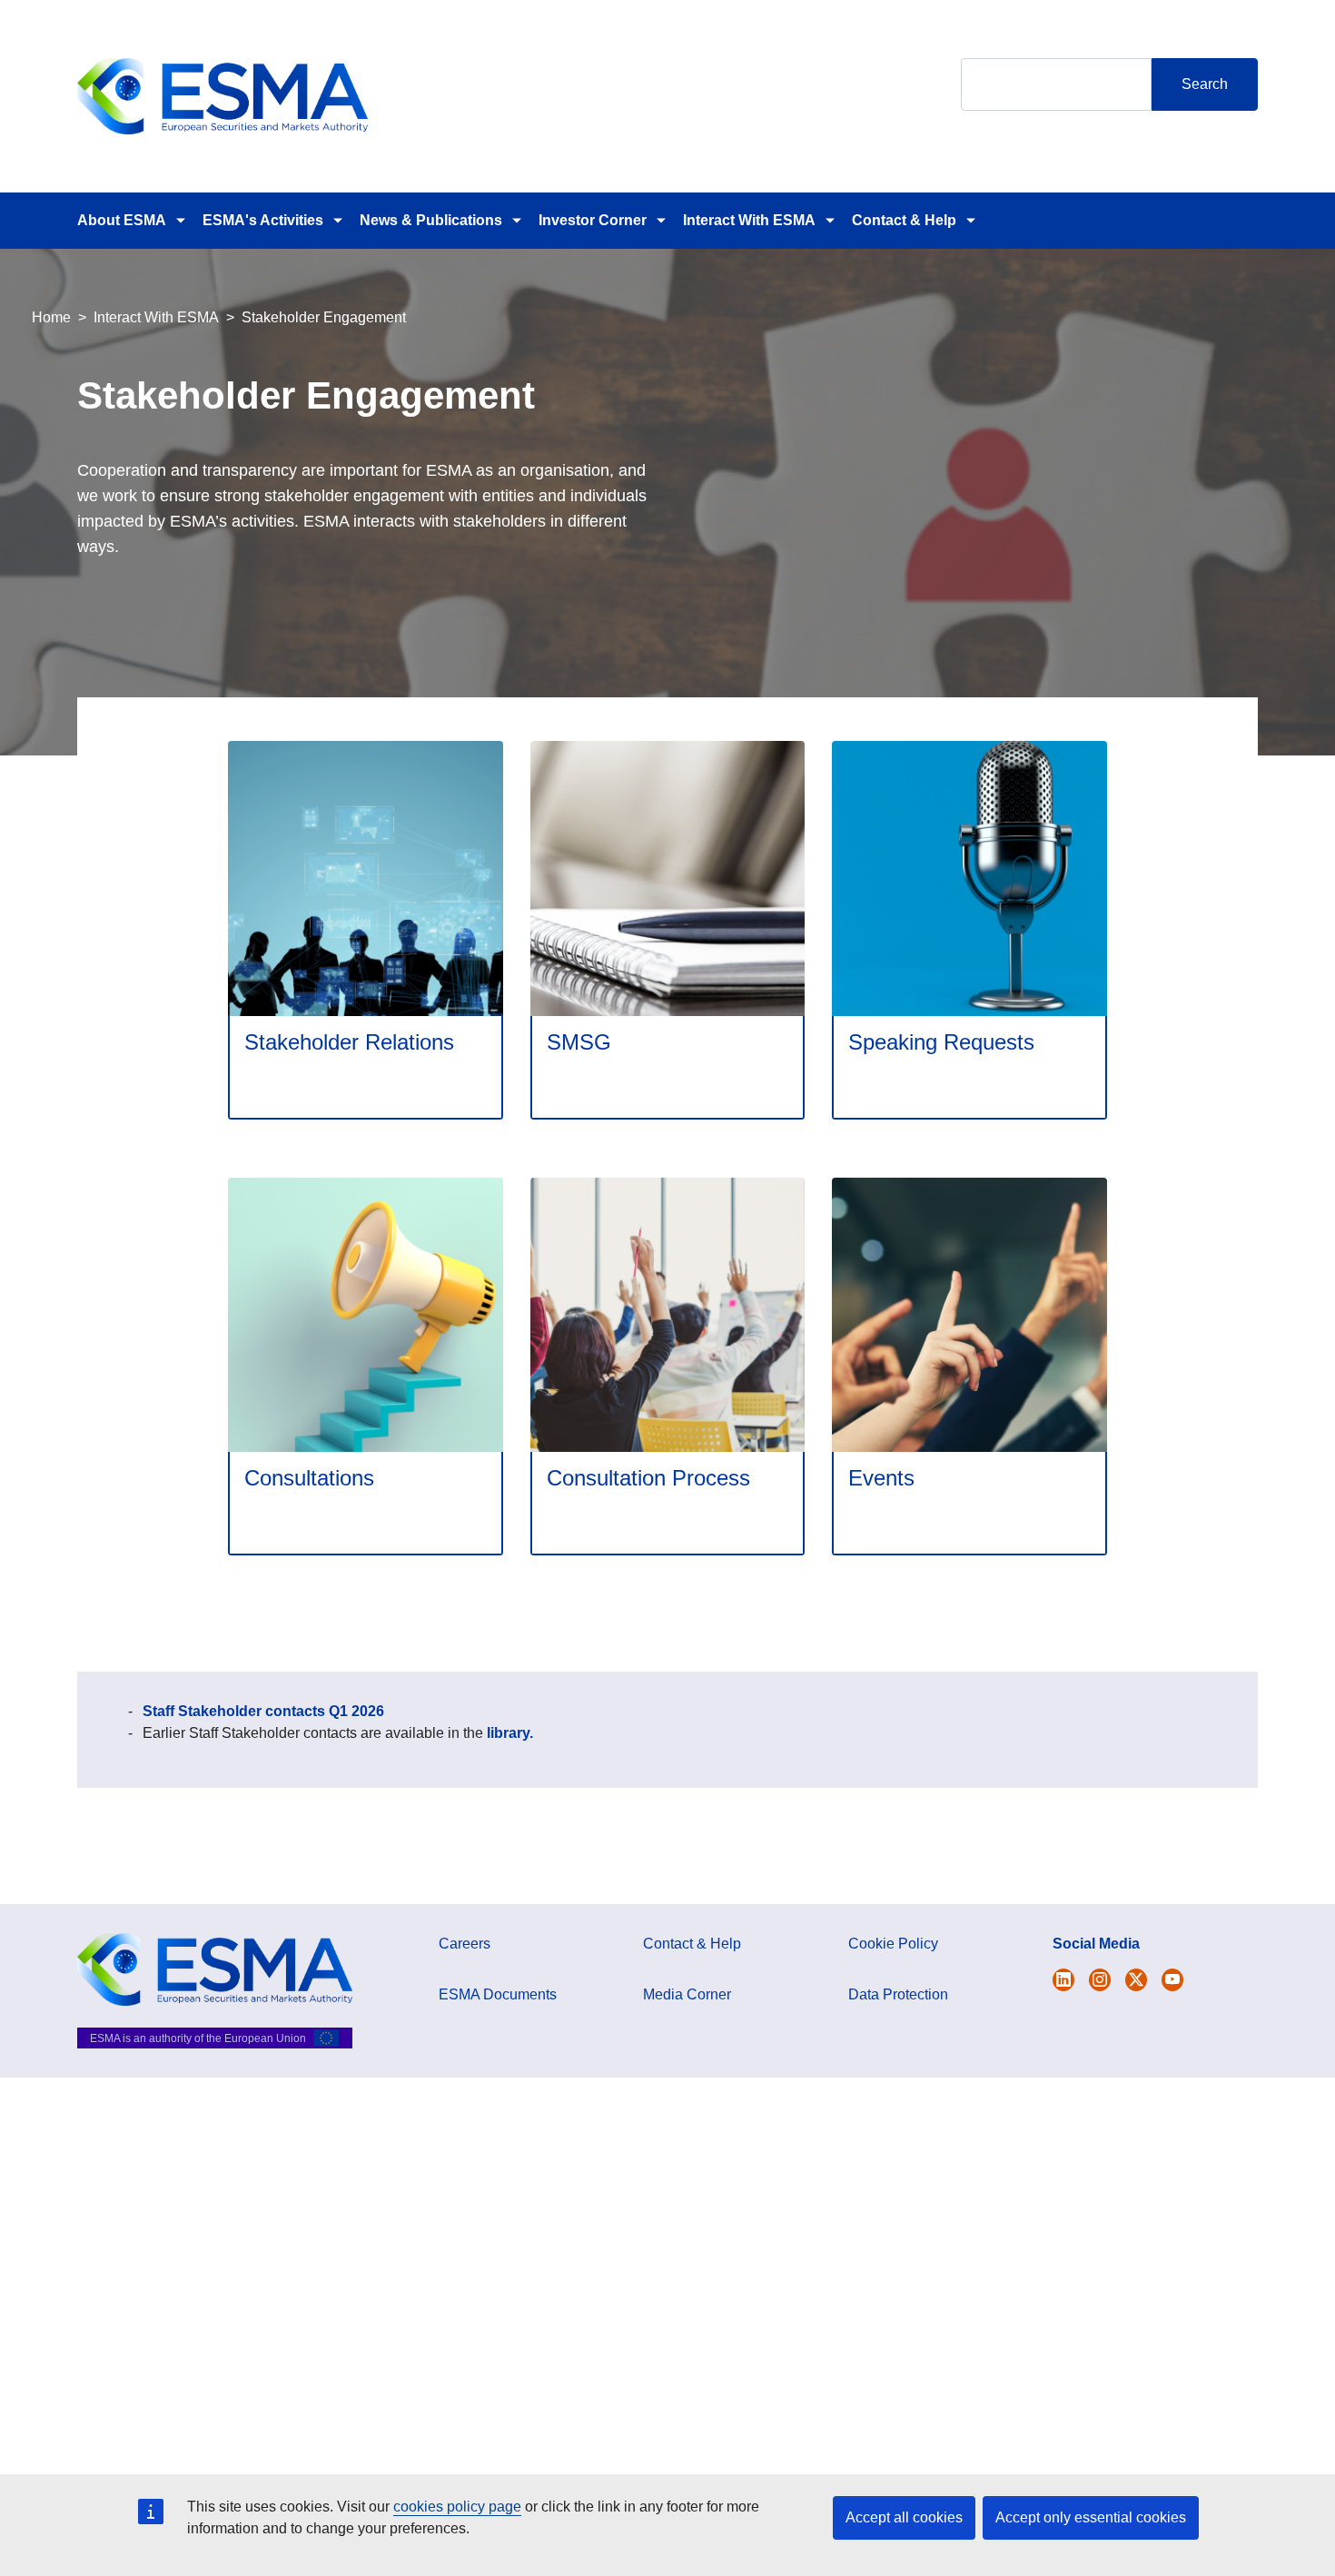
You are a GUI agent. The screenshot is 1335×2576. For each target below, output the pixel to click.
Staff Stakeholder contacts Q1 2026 (263, 1711)
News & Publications (431, 220)
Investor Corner (593, 220)
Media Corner (687, 1994)
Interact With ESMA (749, 220)
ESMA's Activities (263, 220)
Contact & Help (904, 220)
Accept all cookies (904, 2517)
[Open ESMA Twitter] (1063, 1980)
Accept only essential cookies (1091, 2517)
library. (510, 1733)
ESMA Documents (498, 1994)
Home (51, 317)
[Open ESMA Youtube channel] (1172, 1980)
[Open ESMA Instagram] (1100, 1980)
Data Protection (898, 1994)
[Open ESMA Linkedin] (1136, 1980)
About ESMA (122, 220)
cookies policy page (457, 2507)
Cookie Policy (893, 1944)
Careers (465, 1944)
